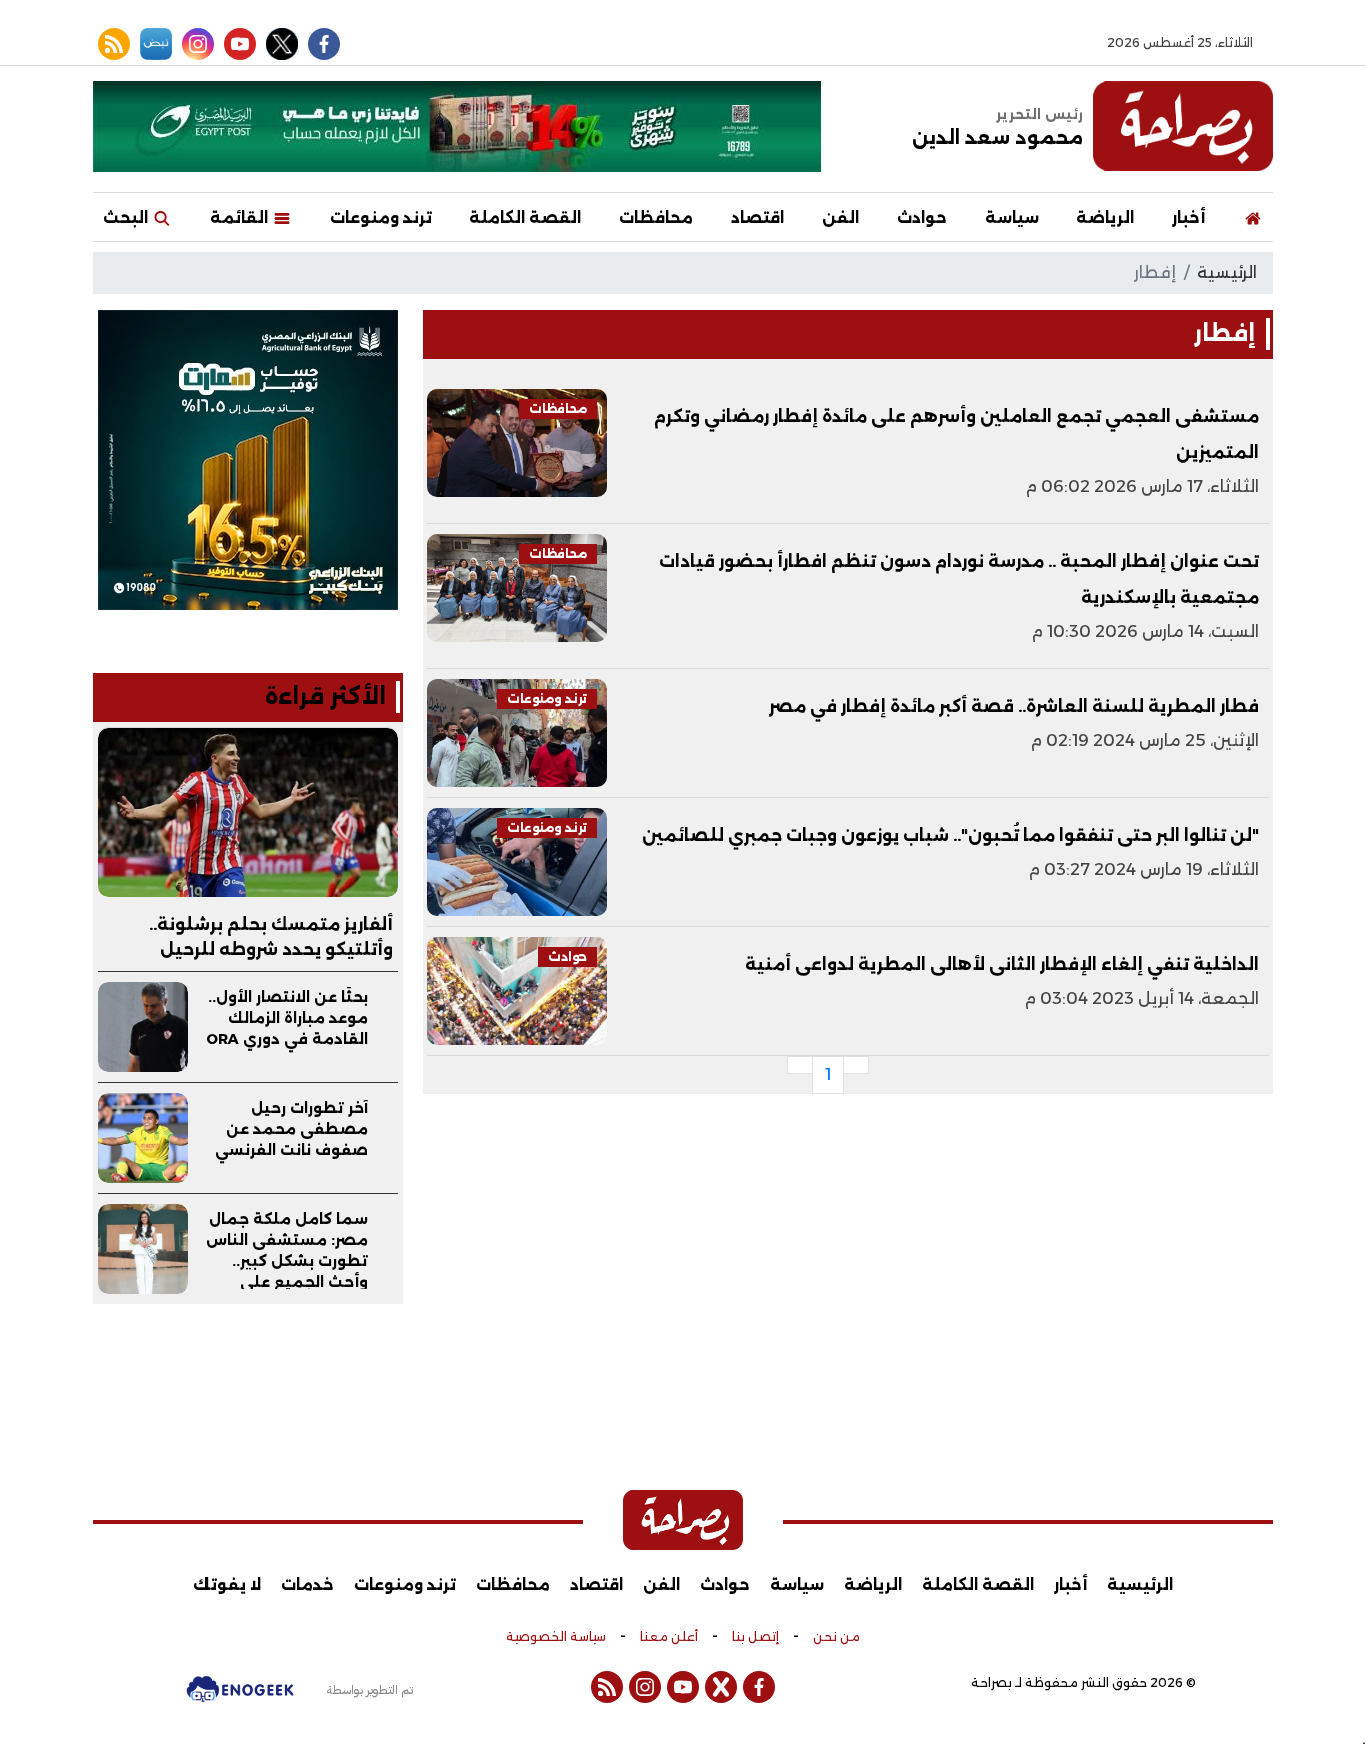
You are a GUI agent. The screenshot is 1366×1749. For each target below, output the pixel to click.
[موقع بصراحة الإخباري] (1183, 126)
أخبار (1188, 217)
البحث (127, 217)
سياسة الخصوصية (556, 1637)
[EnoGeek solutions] (240, 1698)
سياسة (1012, 217)
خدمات (307, 1584)
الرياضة (1105, 217)
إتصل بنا (755, 1637)
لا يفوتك (227, 1584)
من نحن (836, 1637)
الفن (840, 217)
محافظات (656, 217)
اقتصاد (757, 217)
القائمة (241, 217)
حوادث (922, 217)
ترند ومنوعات (381, 217)
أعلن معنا (669, 1637)
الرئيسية (1227, 272)
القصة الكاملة (525, 217)
